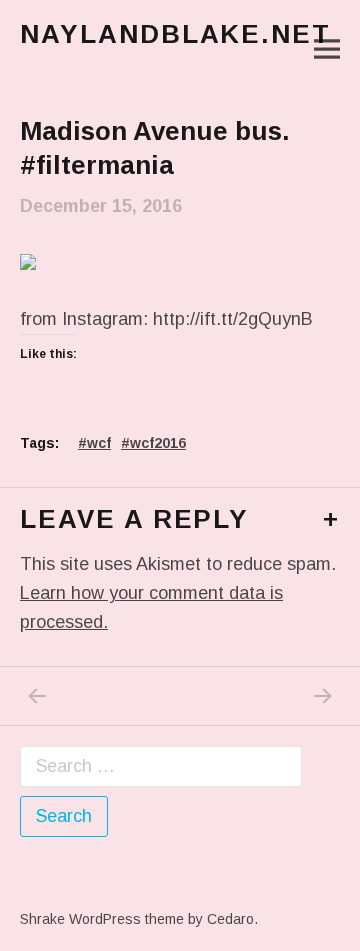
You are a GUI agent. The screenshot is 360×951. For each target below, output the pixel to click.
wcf (99, 443)
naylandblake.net (175, 34)
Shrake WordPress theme (102, 919)
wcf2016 (158, 443)
